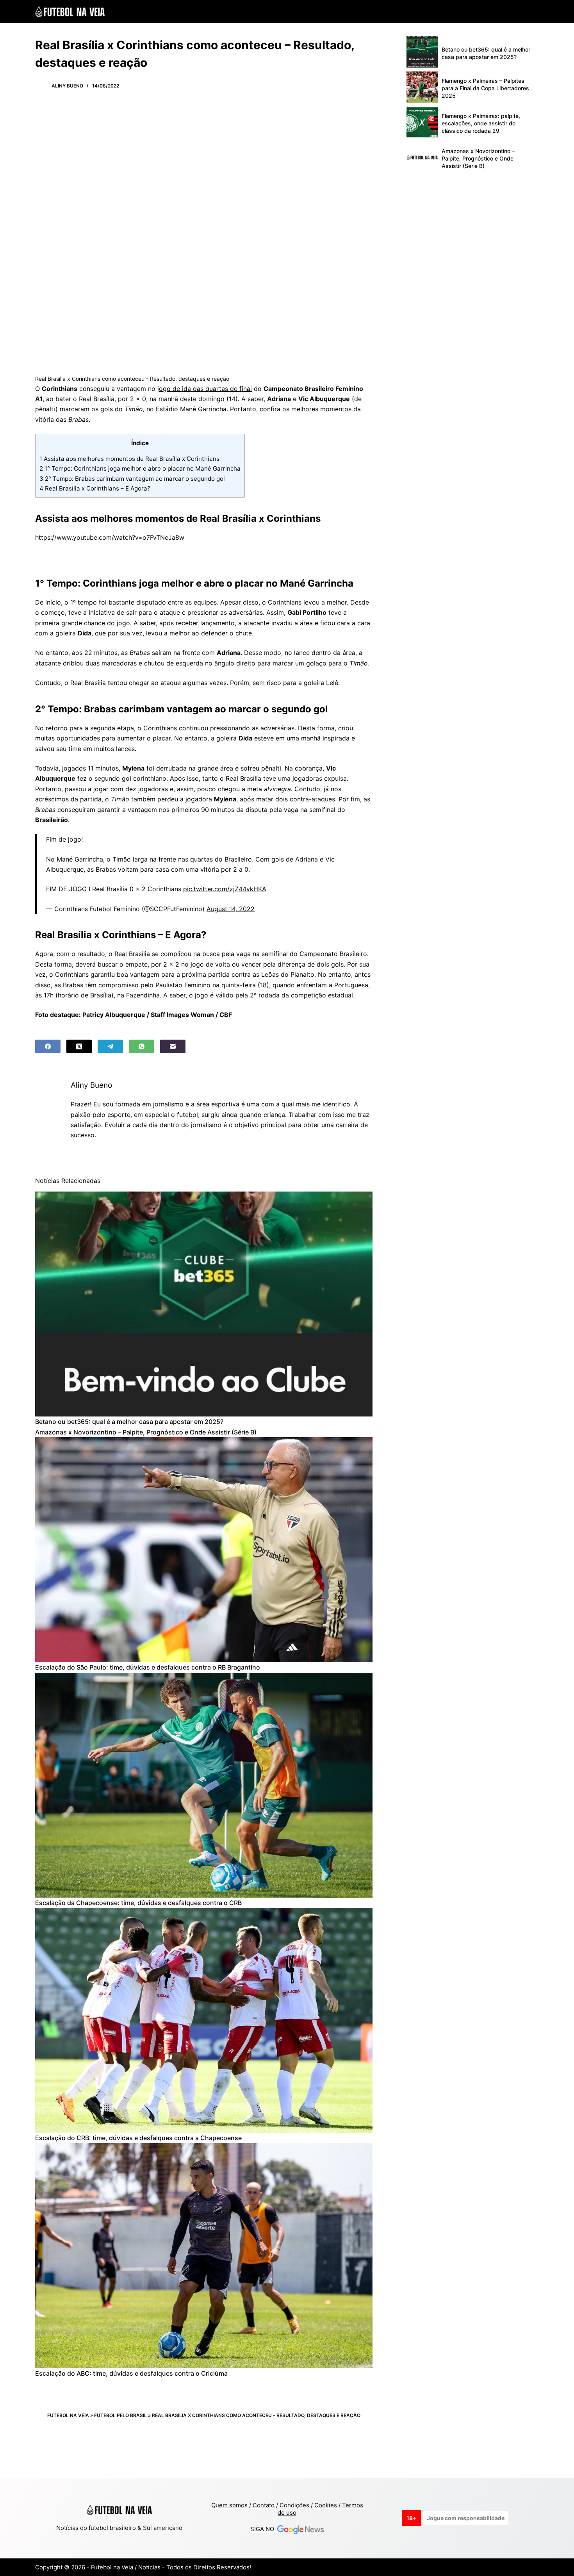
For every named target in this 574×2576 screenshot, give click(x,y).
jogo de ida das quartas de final (205, 389)
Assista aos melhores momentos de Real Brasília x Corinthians (129, 459)
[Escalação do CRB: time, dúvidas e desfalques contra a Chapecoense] (204, 2020)
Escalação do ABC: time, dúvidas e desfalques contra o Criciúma (131, 2373)
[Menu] (535, 12)
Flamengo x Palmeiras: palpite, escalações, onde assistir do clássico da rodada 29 (481, 123)
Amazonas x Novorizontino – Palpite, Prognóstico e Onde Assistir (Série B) (146, 1432)
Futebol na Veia (68, 2415)
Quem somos (229, 2505)
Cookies (326, 2505)
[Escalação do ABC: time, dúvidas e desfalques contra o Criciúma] (204, 2256)
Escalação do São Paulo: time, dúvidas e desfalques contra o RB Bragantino (148, 1667)
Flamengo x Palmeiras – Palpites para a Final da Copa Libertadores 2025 (485, 88)
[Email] (173, 1046)
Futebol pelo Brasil (120, 2415)
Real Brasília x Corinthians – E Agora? (95, 488)
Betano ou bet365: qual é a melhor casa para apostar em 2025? (129, 1422)
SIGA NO (264, 2529)
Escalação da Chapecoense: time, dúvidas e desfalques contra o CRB (138, 1903)
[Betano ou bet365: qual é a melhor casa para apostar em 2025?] (204, 1304)
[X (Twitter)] (79, 1046)
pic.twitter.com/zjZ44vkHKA (225, 889)
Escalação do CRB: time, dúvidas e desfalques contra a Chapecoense (138, 2138)
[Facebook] (48, 1046)
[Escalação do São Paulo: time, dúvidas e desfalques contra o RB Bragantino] (204, 1550)
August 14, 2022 (231, 909)
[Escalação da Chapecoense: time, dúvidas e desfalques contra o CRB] (204, 1785)
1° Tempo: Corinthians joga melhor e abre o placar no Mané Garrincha (140, 468)
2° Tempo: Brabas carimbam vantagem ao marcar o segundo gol (132, 479)
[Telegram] (110, 1046)
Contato (264, 2505)
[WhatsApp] (142, 1046)
